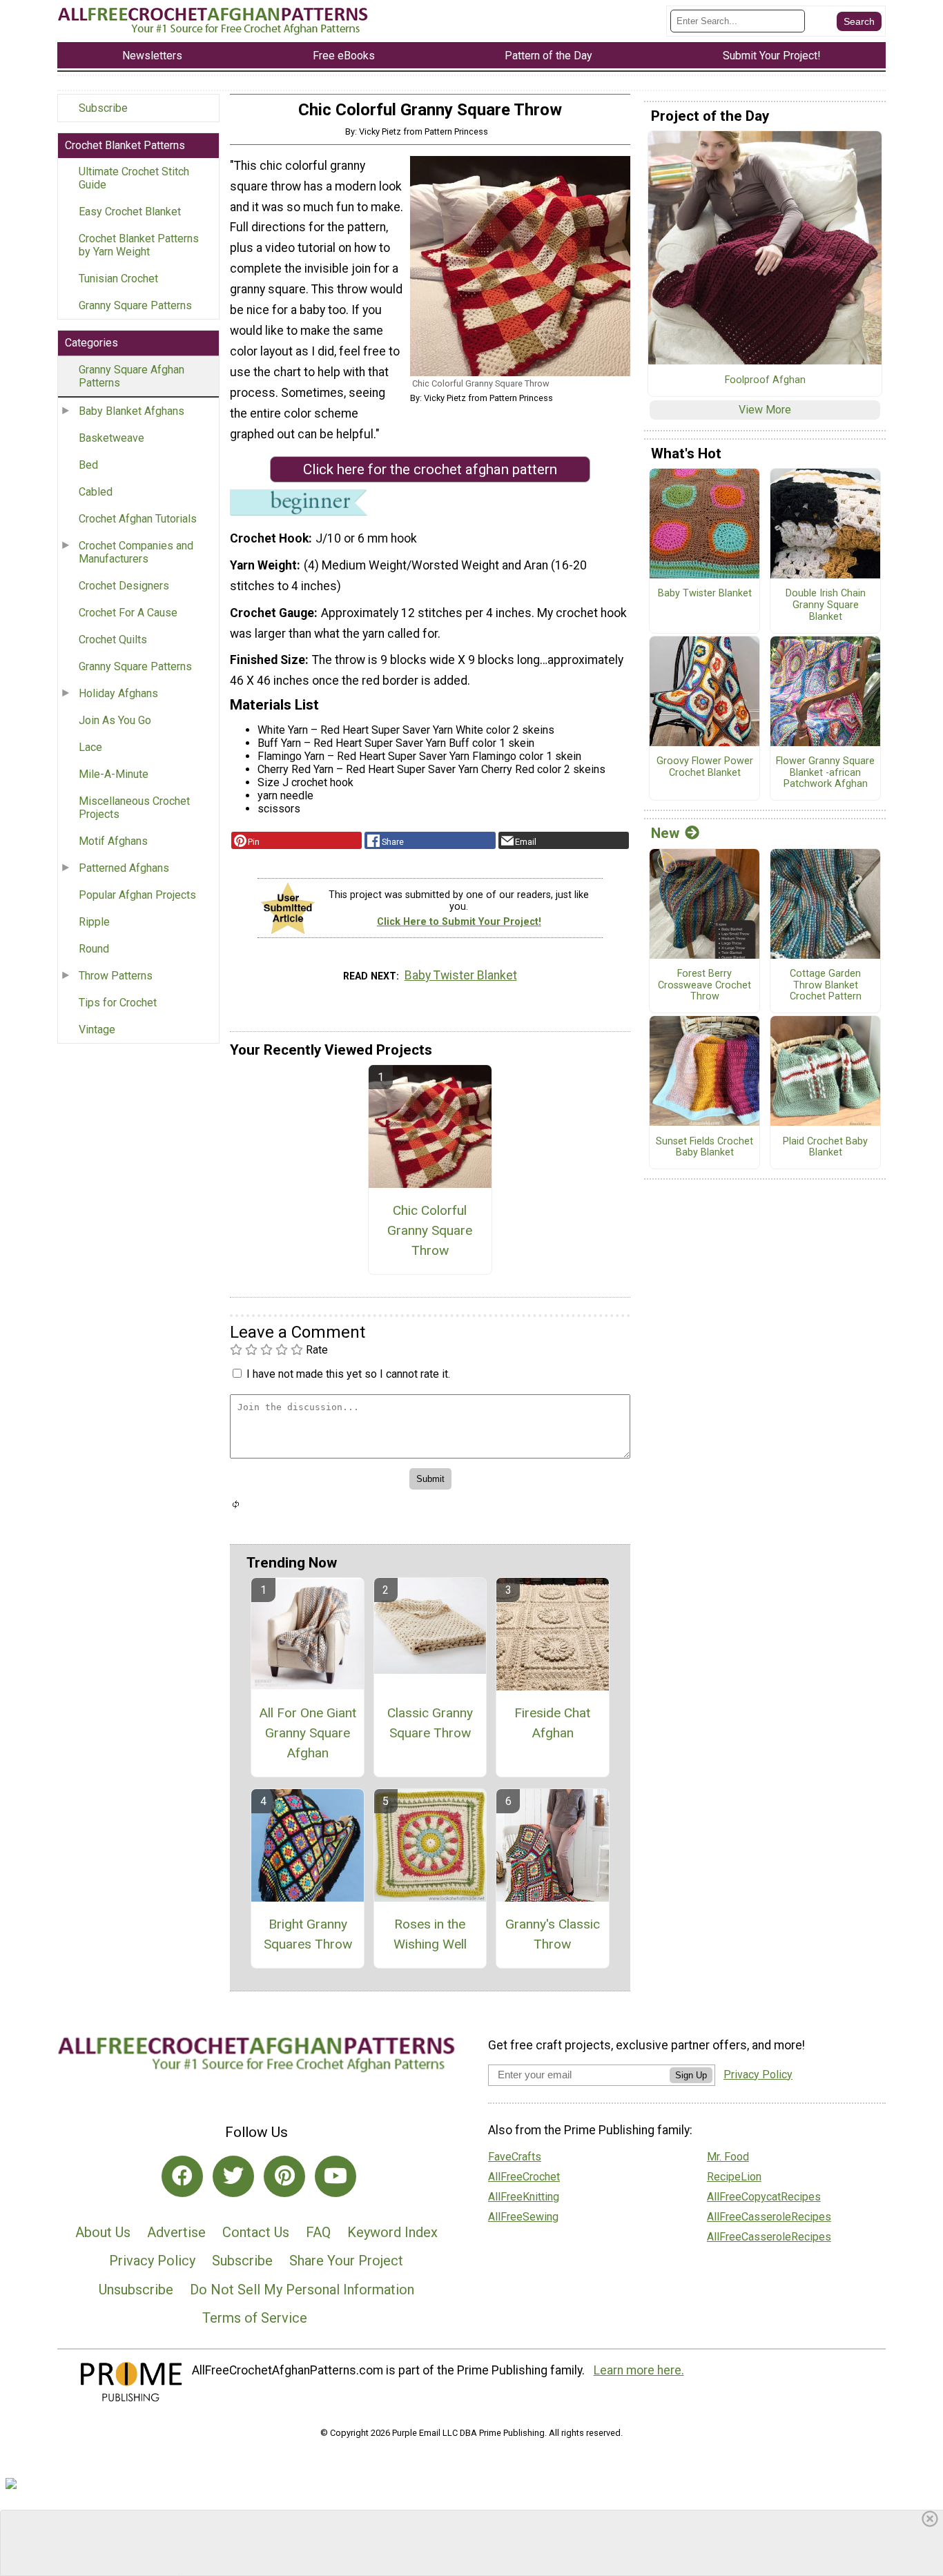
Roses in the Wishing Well (430, 1934)
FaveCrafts (515, 2157)
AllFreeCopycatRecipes (764, 2197)
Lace (90, 747)
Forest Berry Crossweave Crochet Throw (704, 985)
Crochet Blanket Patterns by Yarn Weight (139, 245)
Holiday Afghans (118, 693)
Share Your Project (346, 2261)
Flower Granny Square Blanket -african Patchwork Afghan (825, 773)
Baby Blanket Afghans (132, 411)
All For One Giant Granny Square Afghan (308, 1733)
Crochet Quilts (113, 640)
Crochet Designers (124, 586)
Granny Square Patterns (135, 305)
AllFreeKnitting (524, 2197)
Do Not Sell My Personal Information (302, 2290)
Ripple (94, 922)
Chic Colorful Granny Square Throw (430, 1230)
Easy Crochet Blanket (130, 212)
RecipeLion (734, 2177)
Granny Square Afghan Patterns (132, 376)
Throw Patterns (116, 976)
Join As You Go (115, 720)
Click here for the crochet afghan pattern (430, 469)
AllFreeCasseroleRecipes (769, 2217)
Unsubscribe (136, 2290)
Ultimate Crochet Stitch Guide (134, 178)
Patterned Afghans (124, 868)
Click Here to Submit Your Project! (459, 922)
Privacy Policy (152, 2261)
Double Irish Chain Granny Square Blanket (826, 605)
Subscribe (103, 108)
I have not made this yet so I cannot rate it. (348, 1374)
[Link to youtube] (336, 2176)
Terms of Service (255, 2318)
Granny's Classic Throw (553, 1934)
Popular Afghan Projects (137, 895)
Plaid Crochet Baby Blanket (825, 1148)
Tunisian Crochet (118, 279)
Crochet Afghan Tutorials (138, 519)
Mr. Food (728, 2157)
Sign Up (691, 2075)
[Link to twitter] (233, 2176)
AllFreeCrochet (524, 2177)
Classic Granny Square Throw (430, 1723)
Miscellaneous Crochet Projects (134, 808)
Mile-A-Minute (114, 774)
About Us (103, 2232)
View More (765, 410)
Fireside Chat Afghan (552, 1723)
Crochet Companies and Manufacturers (136, 552)
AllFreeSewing (523, 2217)
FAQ (318, 2232)
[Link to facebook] (182, 2176)
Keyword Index (392, 2232)
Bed (88, 465)
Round (94, 949)
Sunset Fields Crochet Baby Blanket (704, 1148)
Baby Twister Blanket (461, 975)
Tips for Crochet (118, 1003)
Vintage (97, 1030)
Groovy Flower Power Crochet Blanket (705, 767)
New (665, 833)
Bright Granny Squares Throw (308, 1934)
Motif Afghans (113, 841)
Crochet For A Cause (128, 613)
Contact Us (256, 2232)
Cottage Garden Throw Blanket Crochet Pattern (826, 985)
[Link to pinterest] (284, 2176)
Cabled (96, 492)
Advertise (176, 2232)
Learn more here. (639, 2370)
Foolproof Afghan (765, 380)
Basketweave (111, 438)
